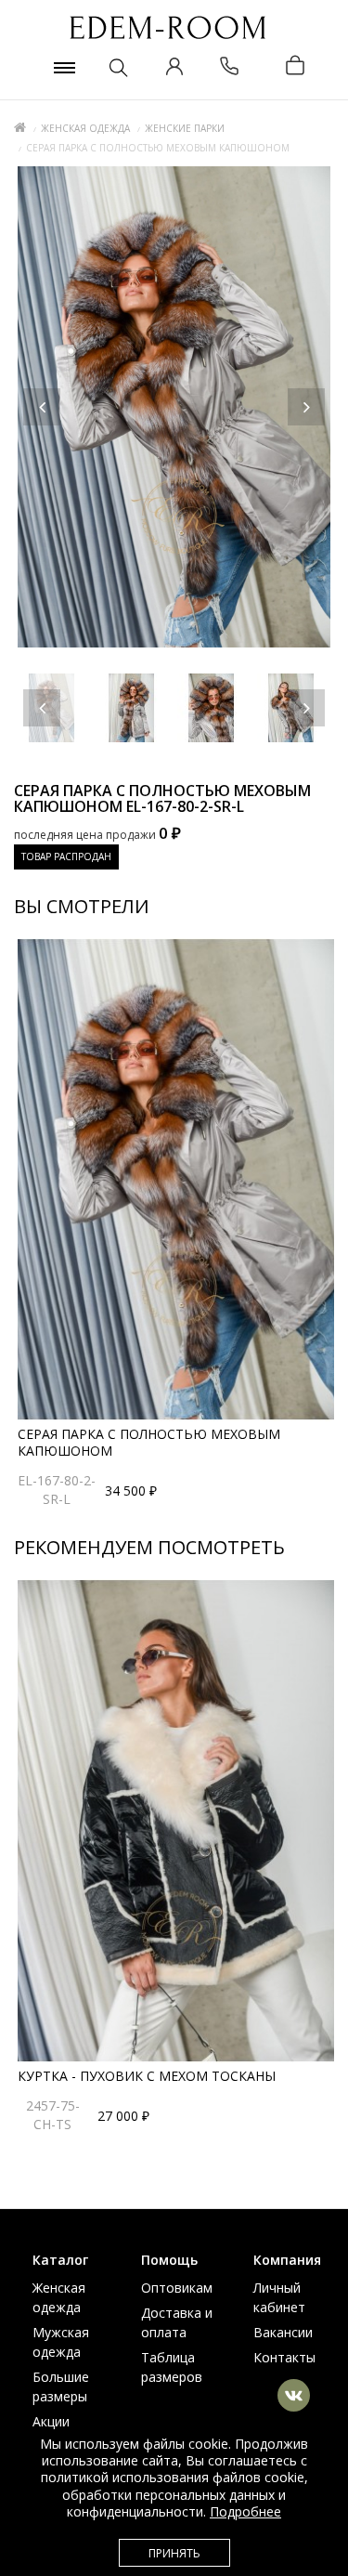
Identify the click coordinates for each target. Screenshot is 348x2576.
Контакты (284, 2357)
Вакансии (283, 2332)
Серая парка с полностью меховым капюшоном (149, 1442)
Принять (174, 2553)
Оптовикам (177, 2288)
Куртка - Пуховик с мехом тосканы (147, 2076)
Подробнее (245, 2511)
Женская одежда (85, 128)
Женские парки (185, 128)
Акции (51, 2421)
